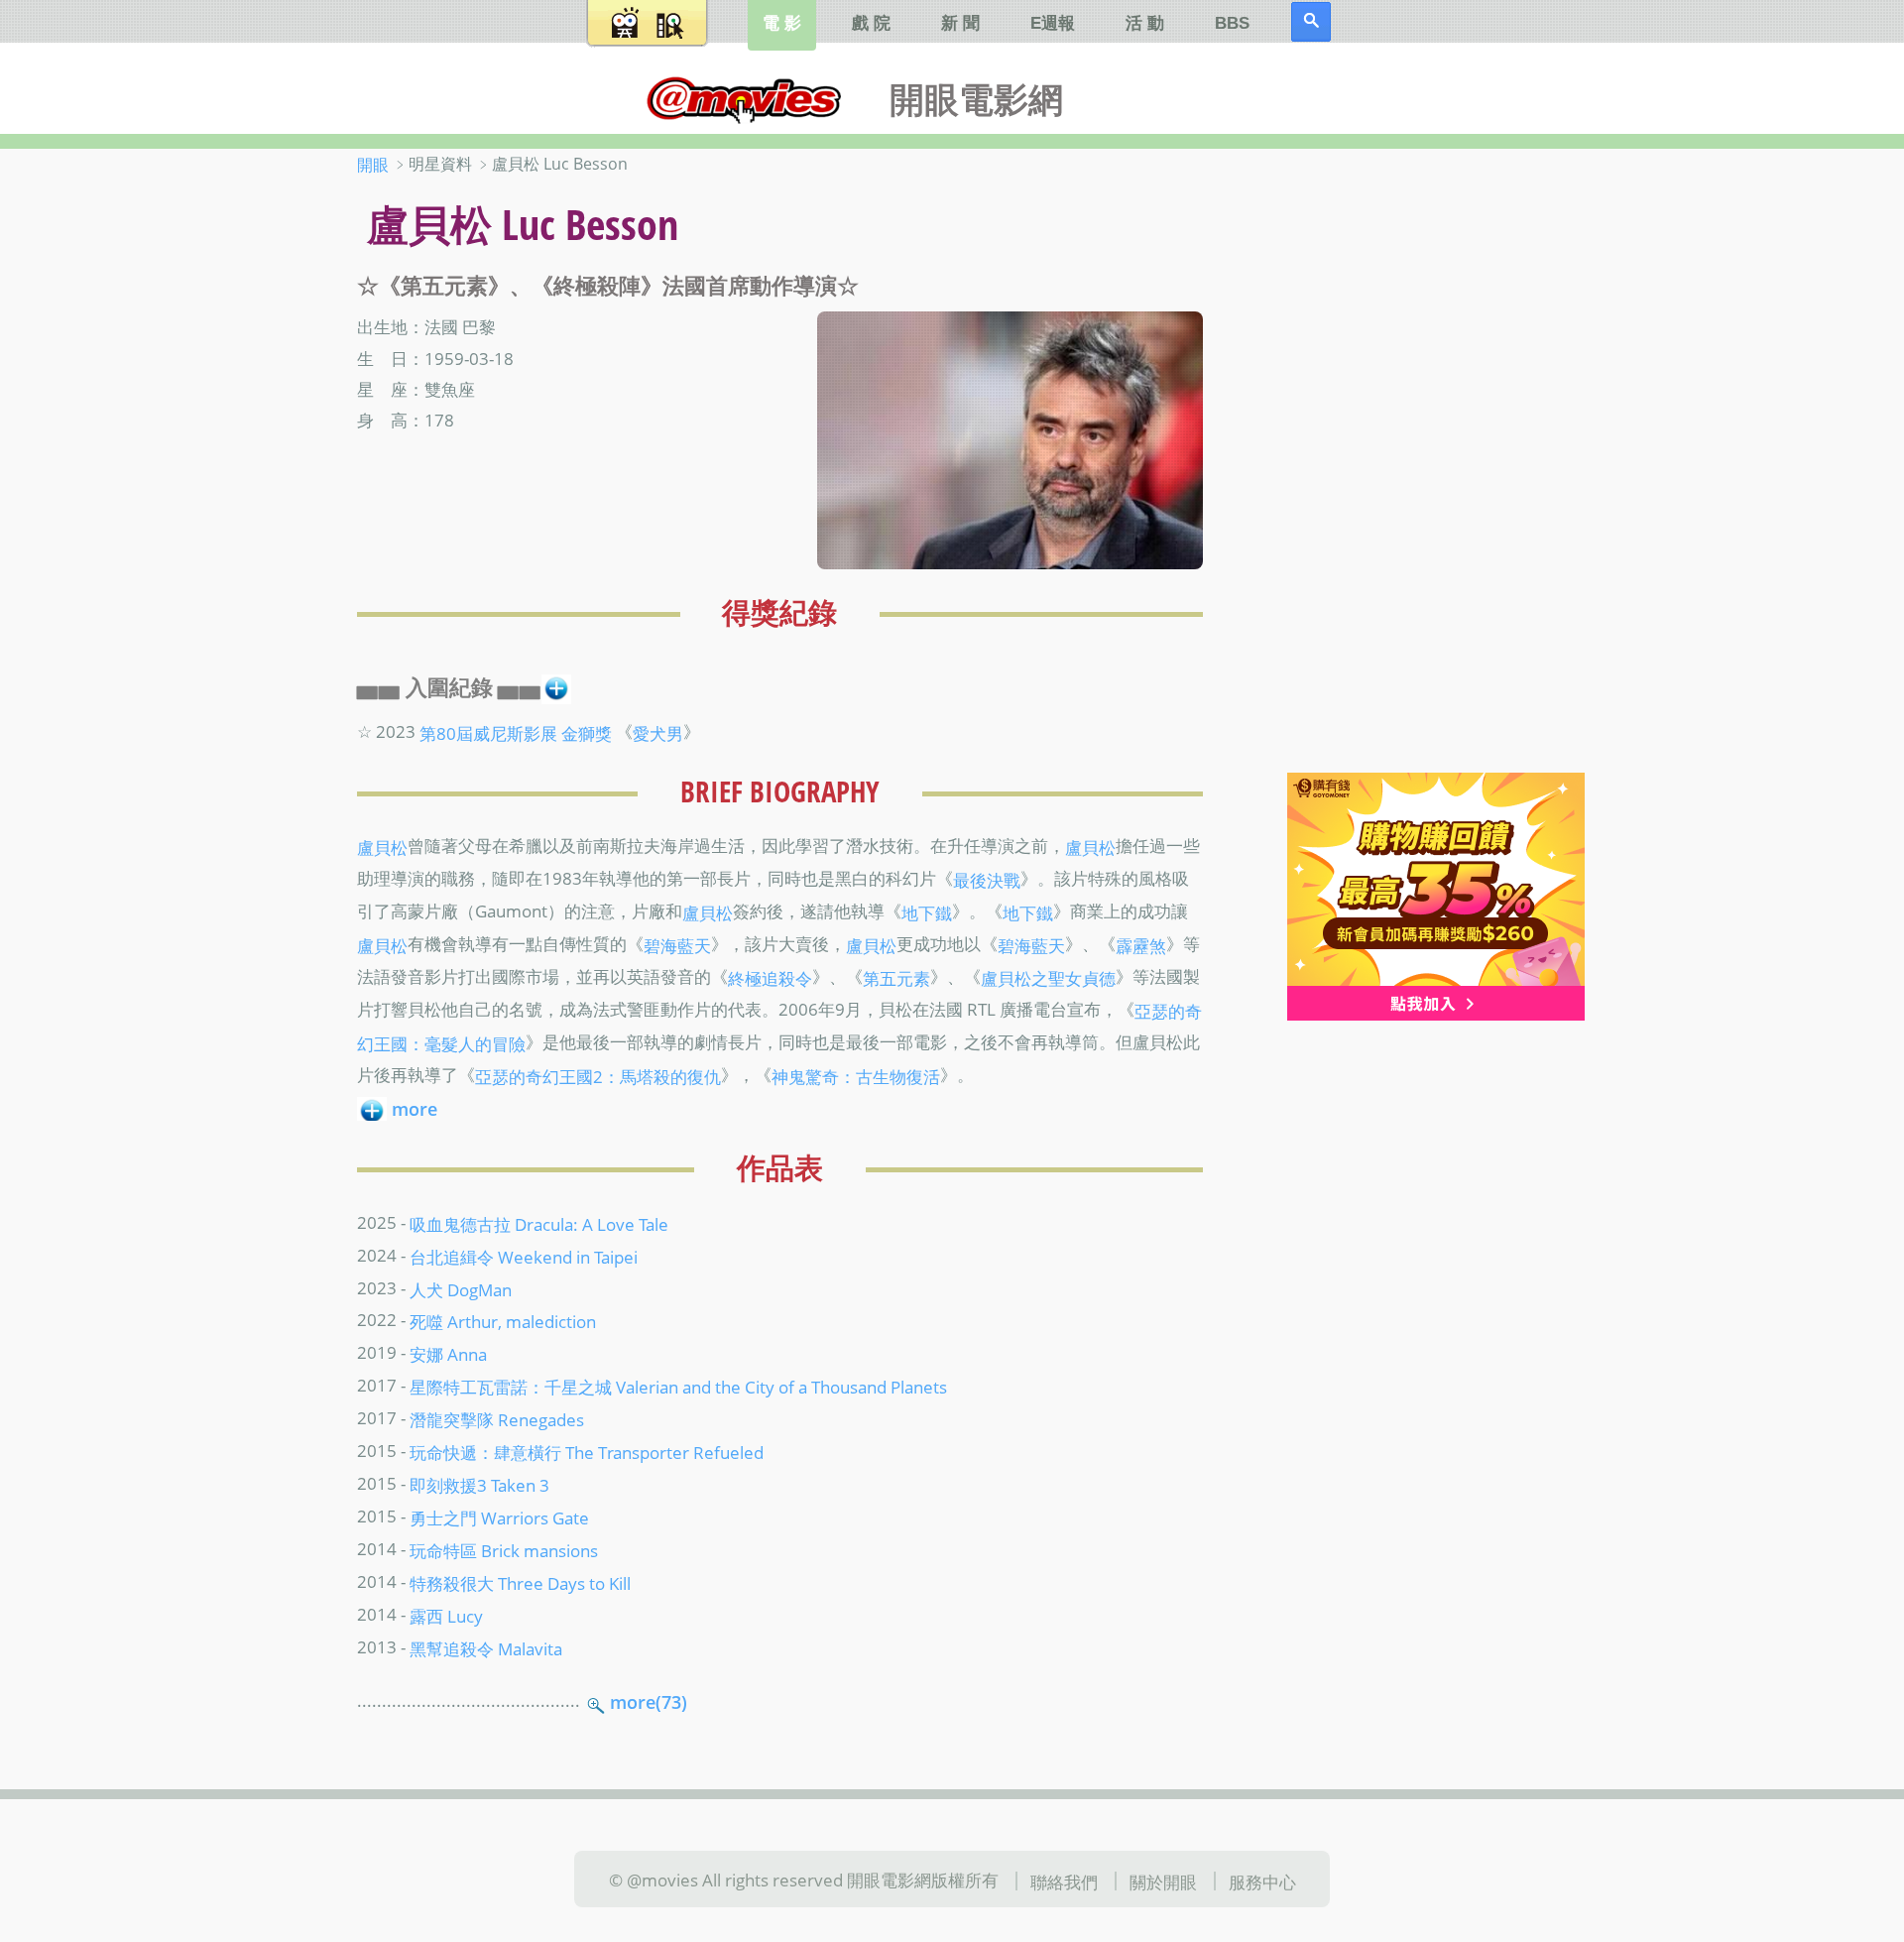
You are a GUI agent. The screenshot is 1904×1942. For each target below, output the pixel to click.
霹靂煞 (1141, 945)
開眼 (373, 165)
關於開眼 (1163, 1881)
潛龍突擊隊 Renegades (497, 1419)
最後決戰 (987, 880)
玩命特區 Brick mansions (504, 1550)
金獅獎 (587, 732)
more (415, 1109)
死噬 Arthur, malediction (503, 1321)
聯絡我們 (1064, 1881)
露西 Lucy (446, 1616)
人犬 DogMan (461, 1288)
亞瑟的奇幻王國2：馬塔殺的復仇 (598, 1076)
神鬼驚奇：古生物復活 (856, 1076)
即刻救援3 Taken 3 (479, 1485)
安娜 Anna (448, 1354)
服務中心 (1262, 1881)
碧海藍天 (677, 945)
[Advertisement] (1418, 465)
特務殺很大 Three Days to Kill (520, 1583)
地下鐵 (927, 912)
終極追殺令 (770, 978)
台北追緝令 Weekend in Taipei (524, 1256)
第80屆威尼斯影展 (488, 732)
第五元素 (896, 978)
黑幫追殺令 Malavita (486, 1648)
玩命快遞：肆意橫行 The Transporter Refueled (587, 1452)
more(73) (649, 1702)
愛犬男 (658, 732)
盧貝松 (382, 847)
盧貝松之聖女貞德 (1048, 978)
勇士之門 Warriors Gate (499, 1517)
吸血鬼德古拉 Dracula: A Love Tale (539, 1223)
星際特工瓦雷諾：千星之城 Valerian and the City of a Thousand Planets (678, 1387)
